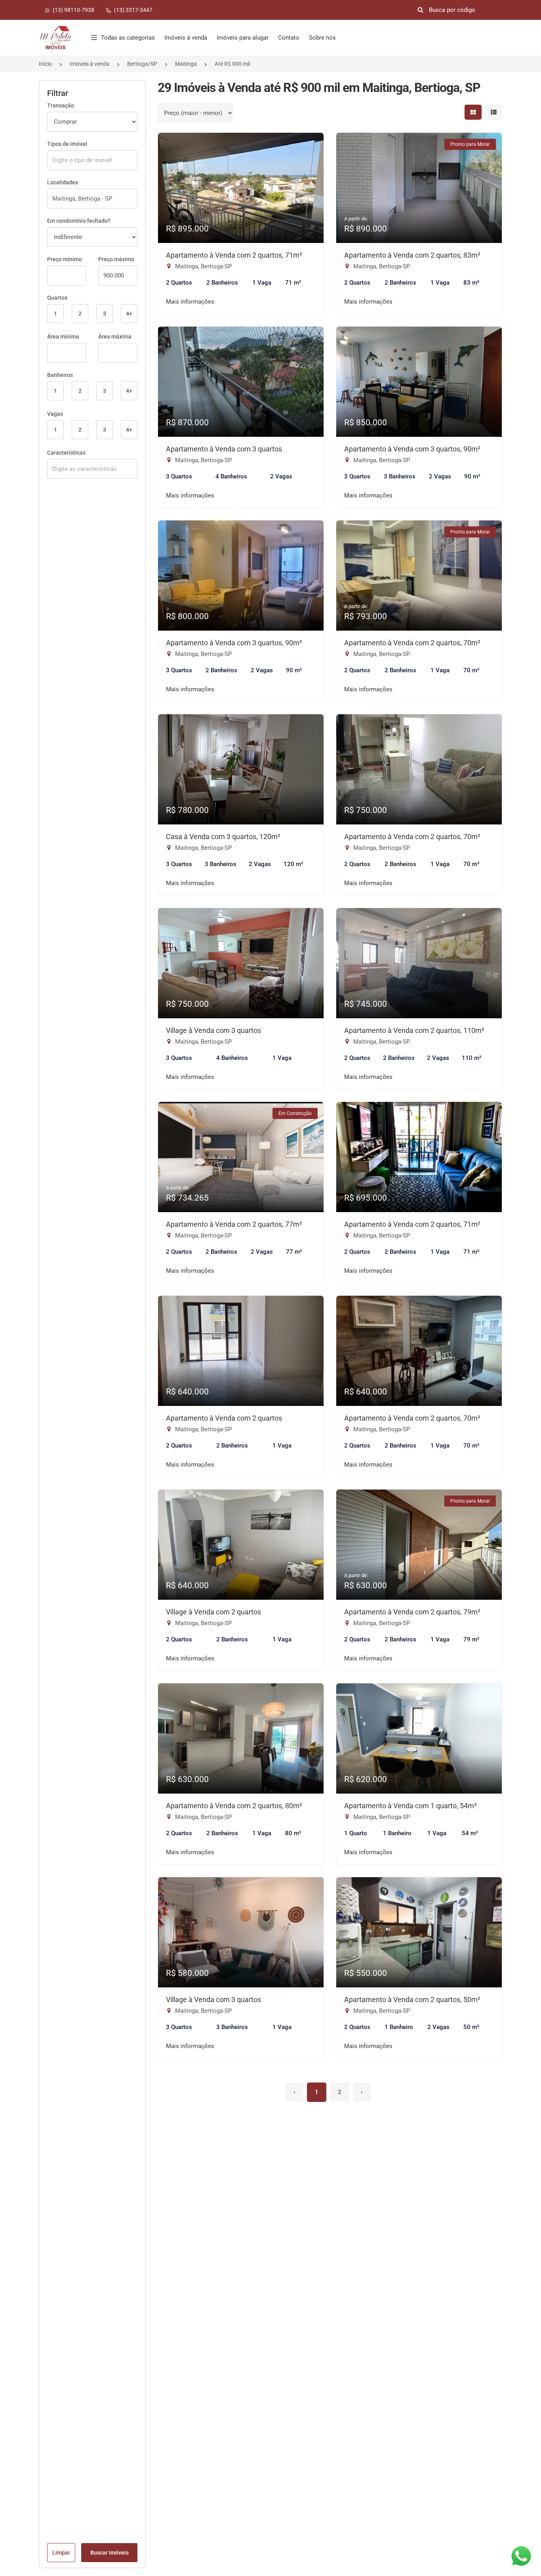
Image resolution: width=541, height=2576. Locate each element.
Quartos (57, 298)
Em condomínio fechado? (79, 221)
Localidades (63, 182)
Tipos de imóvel (67, 144)
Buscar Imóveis (110, 2553)
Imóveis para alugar (243, 38)
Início (45, 64)
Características (66, 453)
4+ (129, 314)
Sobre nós (322, 38)
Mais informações (190, 302)
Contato (289, 38)
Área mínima (63, 337)
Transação (61, 105)
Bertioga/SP (142, 64)
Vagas (55, 414)
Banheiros (60, 375)
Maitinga (186, 64)
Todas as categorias (128, 38)
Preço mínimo (65, 259)
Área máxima (115, 337)
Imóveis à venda (186, 38)
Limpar (61, 2553)
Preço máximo (116, 259)
